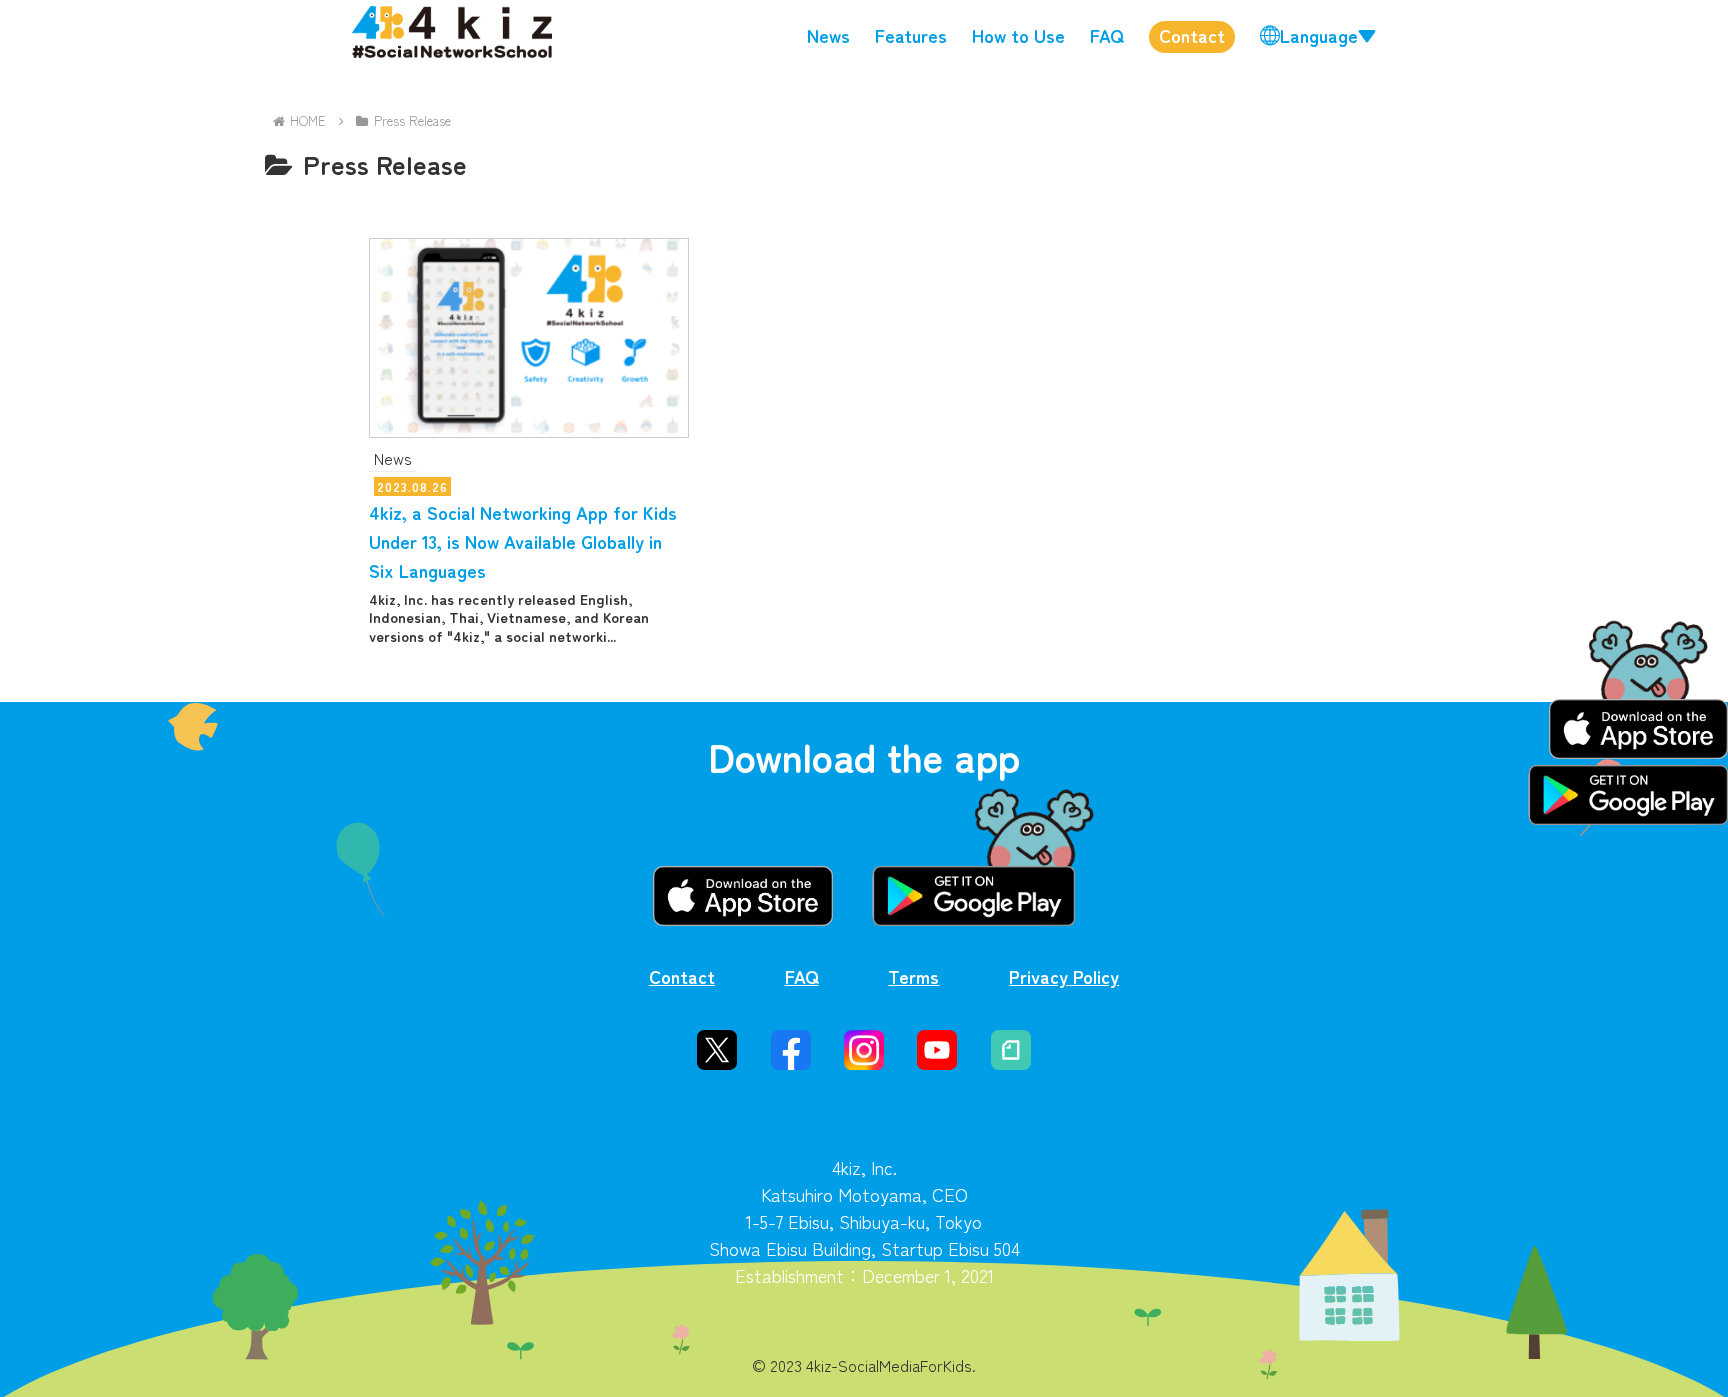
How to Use (1018, 35)
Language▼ (1328, 35)
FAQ (1107, 35)
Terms (913, 976)
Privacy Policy (1064, 976)
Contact (1192, 35)
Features (911, 35)
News (828, 35)
